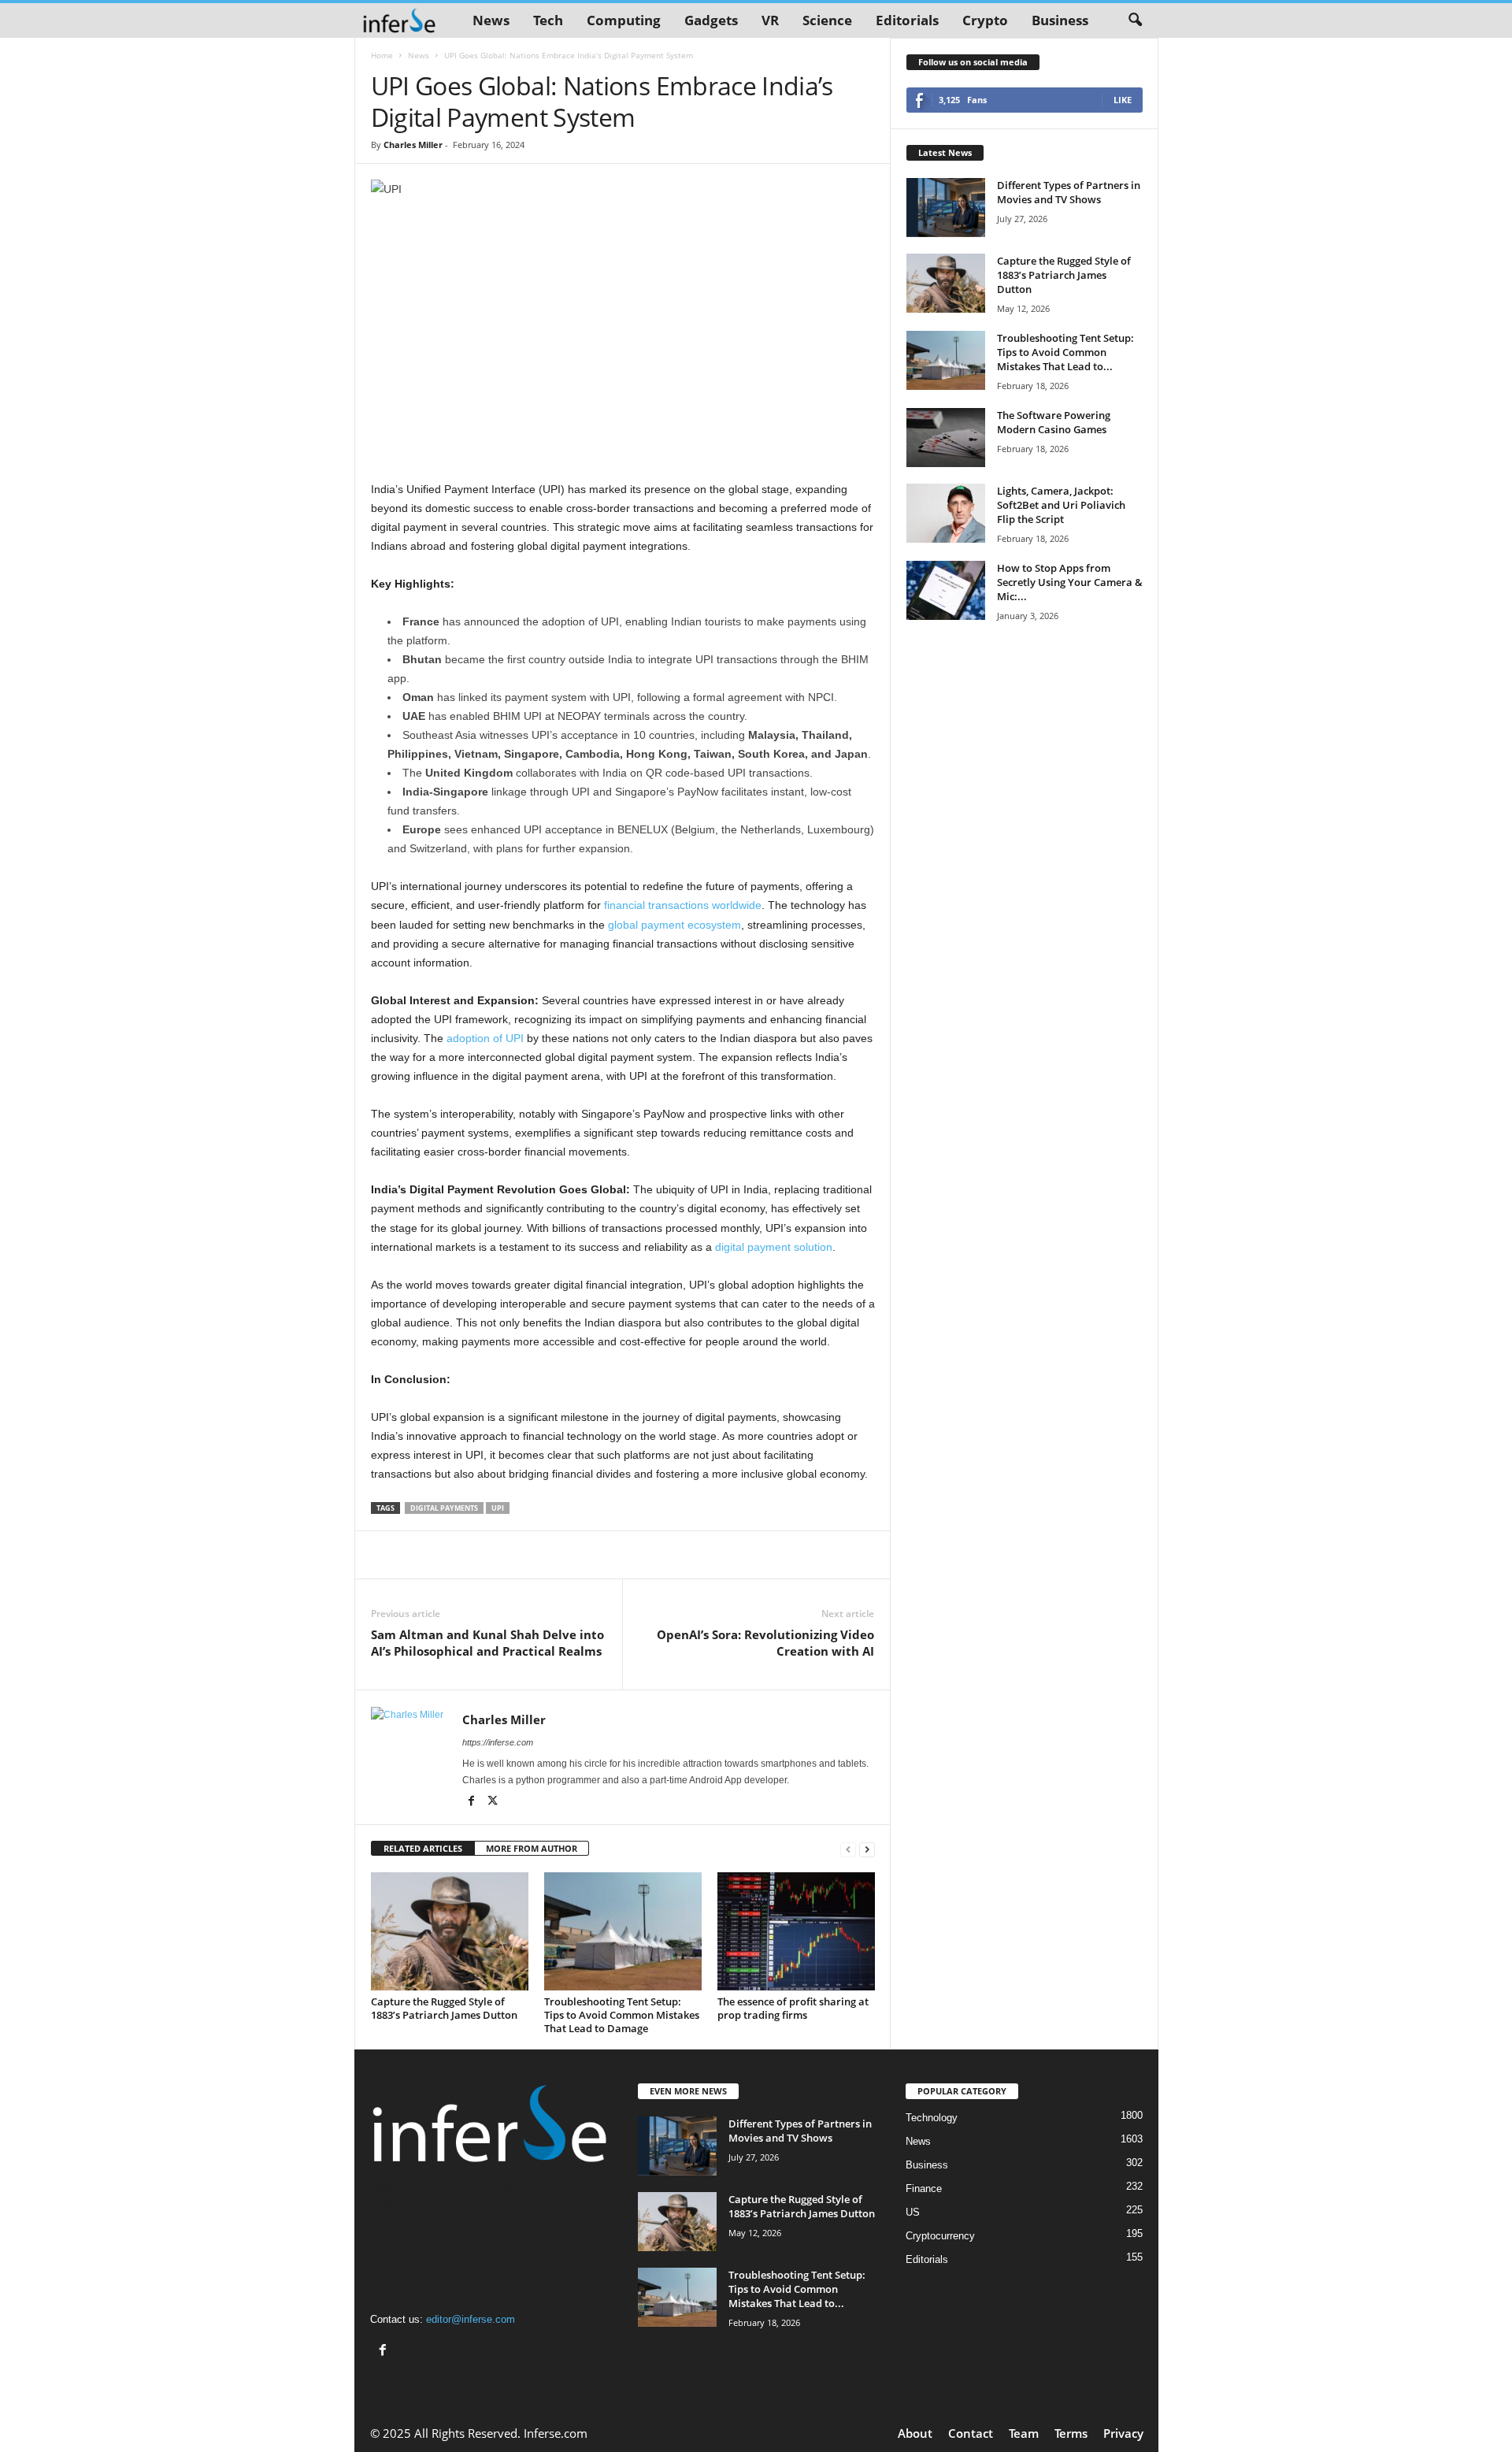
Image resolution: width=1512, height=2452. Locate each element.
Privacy (1123, 2433)
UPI (498, 1508)
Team (1024, 2433)
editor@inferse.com (471, 2319)
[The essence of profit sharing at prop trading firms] (796, 1931)
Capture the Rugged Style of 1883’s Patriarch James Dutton (444, 2008)
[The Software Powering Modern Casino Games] (946, 438)
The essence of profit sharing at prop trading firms (793, 2008)
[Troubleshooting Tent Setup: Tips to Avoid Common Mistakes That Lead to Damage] (623, 1931)
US (913, 2212)
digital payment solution (774, 1247)
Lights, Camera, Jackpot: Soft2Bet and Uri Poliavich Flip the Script (1061, 505)
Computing (624, 20)
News (491, 20)
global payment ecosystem (674, 925)
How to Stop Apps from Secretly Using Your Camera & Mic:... (1070, 582)
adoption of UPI (485, 1038)
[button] (1135, 20)
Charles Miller (413, 145)
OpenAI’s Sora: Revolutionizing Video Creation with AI (765, 1643)
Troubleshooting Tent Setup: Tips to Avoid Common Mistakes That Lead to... (1065, 352)
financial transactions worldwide (683, 905)
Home (382, 55)
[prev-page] (848, 1849)
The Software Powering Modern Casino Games (1054, 422)
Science (827, 20)
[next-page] (867, 1849)
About (915, 2433)
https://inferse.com (498, 1742)
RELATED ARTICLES (423, 1848)
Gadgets (711, 20)
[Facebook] (473, 1802)
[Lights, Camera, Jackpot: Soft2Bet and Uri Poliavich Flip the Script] (946, 513)
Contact (971, 2433)
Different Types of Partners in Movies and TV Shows (1069, 192)
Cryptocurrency (940, 2236)
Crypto (985, 20)
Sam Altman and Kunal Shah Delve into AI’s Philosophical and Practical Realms (487, 1643)
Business (1060, 20)
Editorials (907, 20)
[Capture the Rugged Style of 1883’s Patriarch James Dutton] (450, 1931)
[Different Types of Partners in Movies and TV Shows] (946, 208)
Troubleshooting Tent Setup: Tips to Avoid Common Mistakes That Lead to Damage (622, 2015)
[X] (493, 1802)
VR (770, 20)
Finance (924, 2189)
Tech (548, 20)
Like (1123, 100)
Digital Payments (444, 1508)
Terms (1071, 2433)
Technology (932, 2118)
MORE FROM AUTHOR (532, 1848)
